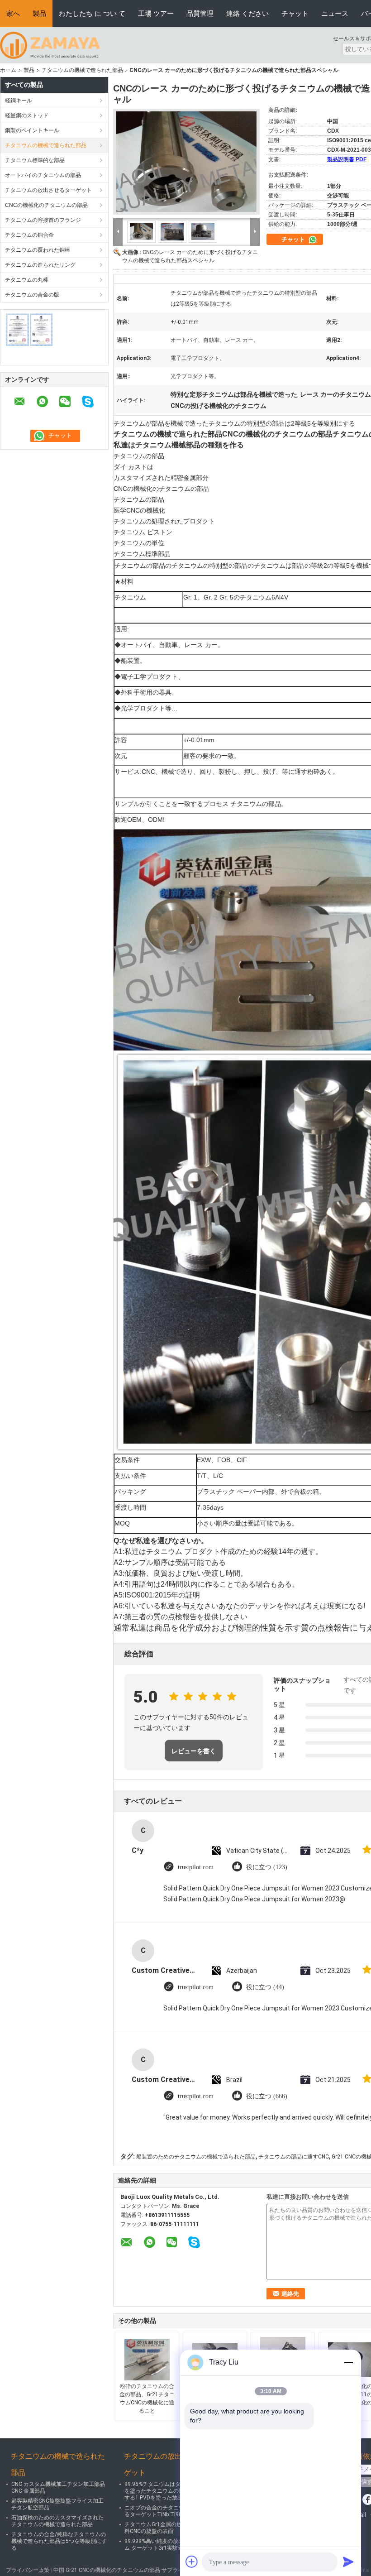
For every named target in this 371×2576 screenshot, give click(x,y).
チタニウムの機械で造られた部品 (82, 70)
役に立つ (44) (265, 1987)
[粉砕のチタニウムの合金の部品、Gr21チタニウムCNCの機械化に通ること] (147, 2360)
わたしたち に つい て (92, 13)
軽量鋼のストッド (27, 115)
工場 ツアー (156, 13)
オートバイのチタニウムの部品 (43, 175)
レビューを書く (194, 1751)
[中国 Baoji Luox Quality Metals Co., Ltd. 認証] (30, 330)
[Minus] (348, 2362)
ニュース (335, 13)
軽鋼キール (19, 101)
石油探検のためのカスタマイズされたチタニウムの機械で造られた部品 (57, 2521)
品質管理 (200, 13)
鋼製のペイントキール (32, 130)
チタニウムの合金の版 (32, 295)
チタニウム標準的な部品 (35, 160)
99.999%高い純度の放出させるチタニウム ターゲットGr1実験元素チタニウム (173, 2545)
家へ (13, 13)
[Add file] (192, 2562)
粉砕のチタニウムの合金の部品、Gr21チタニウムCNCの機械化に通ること (147, 2399)
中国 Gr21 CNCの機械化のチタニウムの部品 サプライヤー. (125, 2570)
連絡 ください (247, 13)
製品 (39, 13)
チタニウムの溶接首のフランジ (43, 220)
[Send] (348, 2562)
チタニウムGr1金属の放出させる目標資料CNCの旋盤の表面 (172, 2528)
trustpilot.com (196, 1867)
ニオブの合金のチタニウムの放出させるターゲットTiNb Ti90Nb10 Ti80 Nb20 (173, 2511)
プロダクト (199, 521)
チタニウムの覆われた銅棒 (38, 250)
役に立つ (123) (267, 1867)
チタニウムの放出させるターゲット (48, 190)
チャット (295, 13)
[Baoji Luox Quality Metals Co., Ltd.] (50, 45)
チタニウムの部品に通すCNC (294, 2157)
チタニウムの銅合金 (29, 235)
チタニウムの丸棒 (27, 280)
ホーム (8, 70)
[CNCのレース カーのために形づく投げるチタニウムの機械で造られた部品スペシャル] (186, 162)
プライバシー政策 (28, 2570)
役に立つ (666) (267, 2096)
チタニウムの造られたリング (40, 265)
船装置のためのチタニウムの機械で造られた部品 (196, 2157)
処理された (167, 521)
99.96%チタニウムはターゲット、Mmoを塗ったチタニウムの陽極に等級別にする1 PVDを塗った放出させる (172, 2491)
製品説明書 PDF (347, 159)
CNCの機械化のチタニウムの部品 (46, 205)
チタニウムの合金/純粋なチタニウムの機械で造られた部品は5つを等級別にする (59, 2541)
